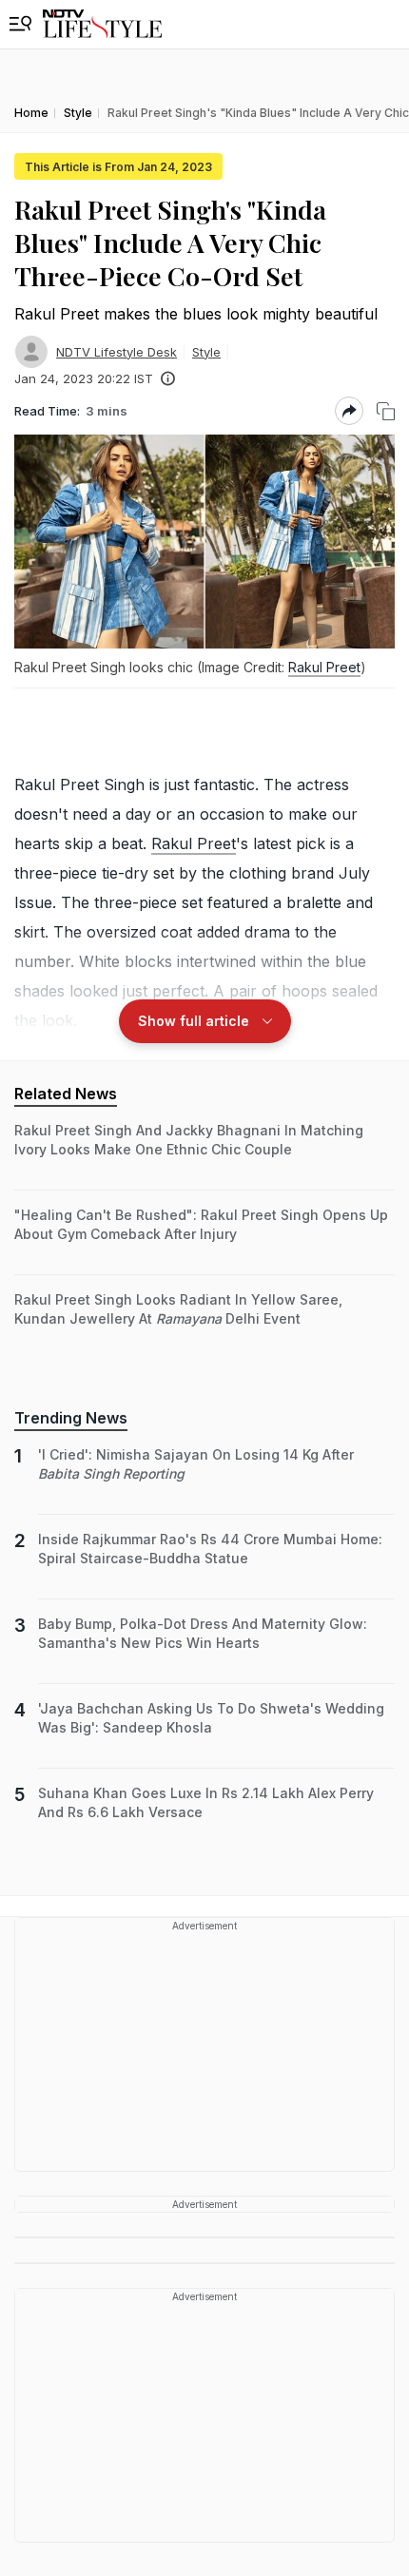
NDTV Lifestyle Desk (117, 352)
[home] (102, 24)
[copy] (386, 411)
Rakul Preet (324, 667)
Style (206, 352)
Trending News (71, 1418)
